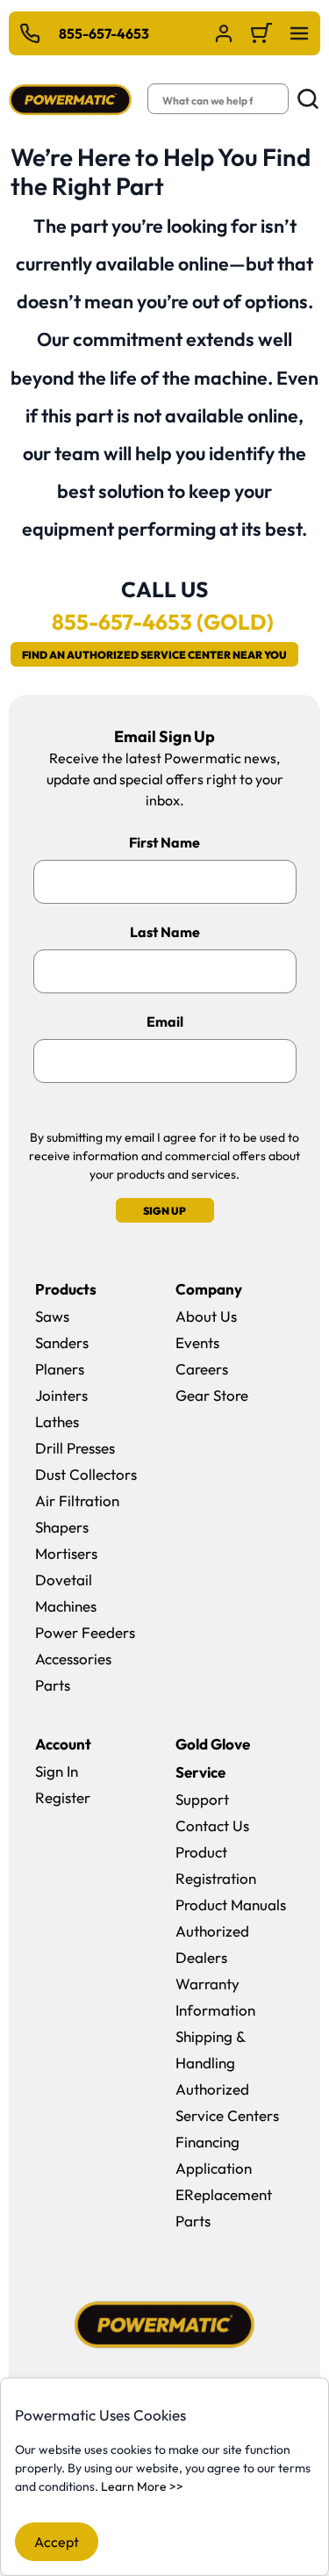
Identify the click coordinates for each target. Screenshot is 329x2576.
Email (165, 1021)
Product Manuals (231, 1905)
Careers (202, 1369)
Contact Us (212, 1826)
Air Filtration (77, 1501)
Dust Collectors (86, 1474)
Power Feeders (85, 1632)
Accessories (73, 1659)
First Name (164, 842)
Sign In (57, 1771)
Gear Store (212, 1395)
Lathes (57, 1421)
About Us (206, 1316)
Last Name (165, 932)
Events (197, 1342)
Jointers (61, 1395)
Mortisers (66, 1553)
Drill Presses (75, 1448)
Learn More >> (142, 2486)
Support (202, 1799)
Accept (57, 2542)
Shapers (62, 1527)
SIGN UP (164, 1211)
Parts (53, 1685)
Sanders (62, 1342)
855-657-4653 (104, 33)
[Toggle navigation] (299, 33)
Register (63, 1797)
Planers (60, 1369)
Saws (52, 1316)
